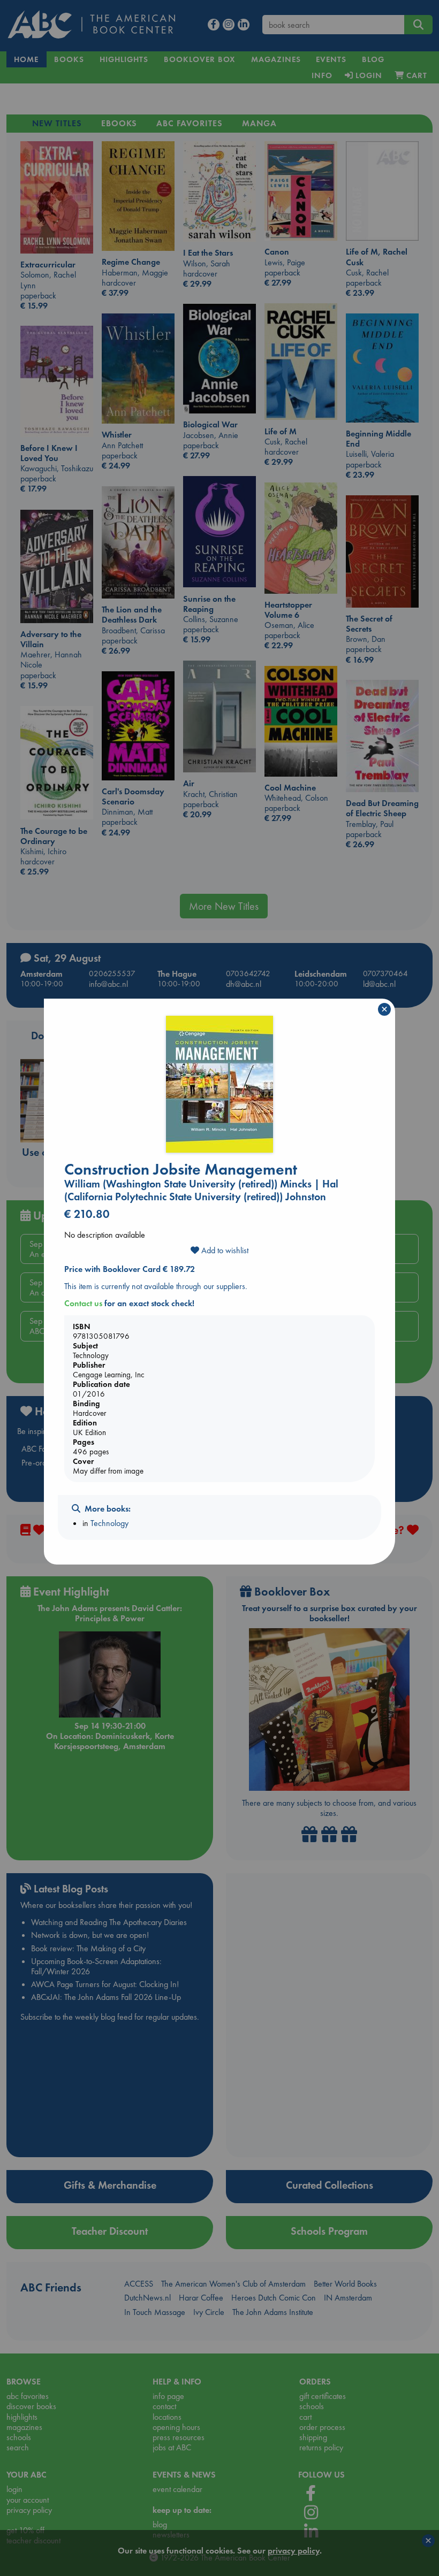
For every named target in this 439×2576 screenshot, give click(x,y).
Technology (109, 1523)
